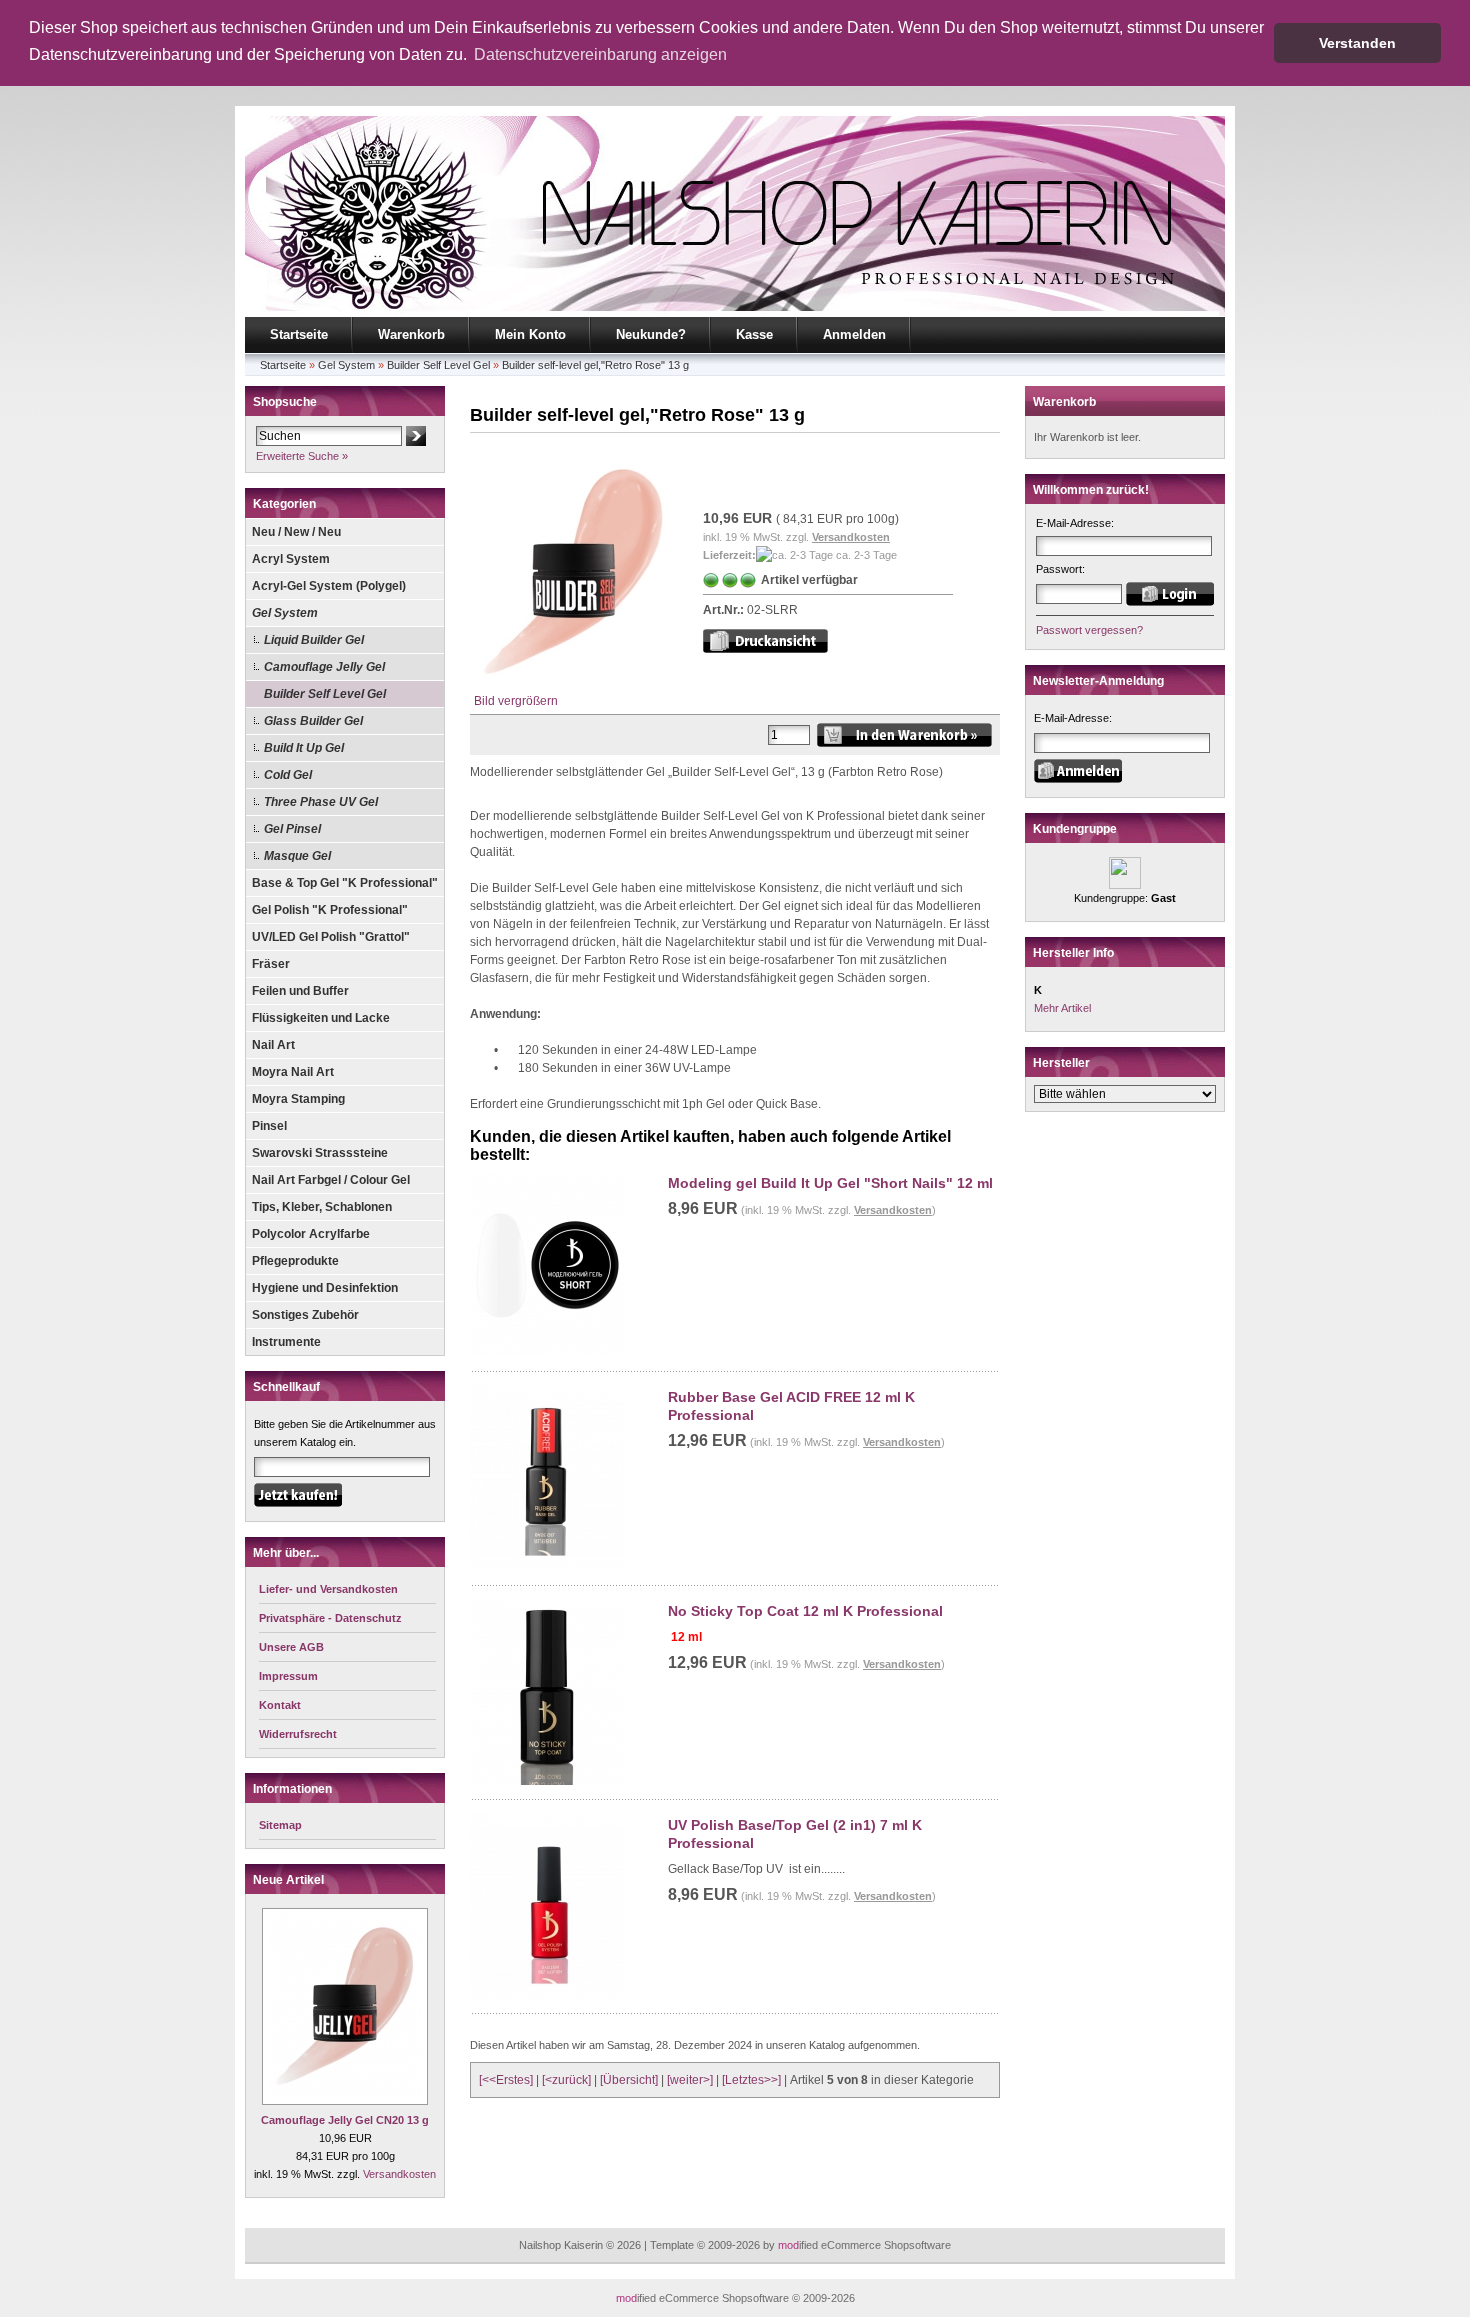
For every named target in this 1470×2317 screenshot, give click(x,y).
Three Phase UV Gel (321, 802)
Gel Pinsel (292, 829)
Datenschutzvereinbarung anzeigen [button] (600, 54)
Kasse (754, 334)
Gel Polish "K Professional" (330, 910)
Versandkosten (399, 2174)
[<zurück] (566, 2080)
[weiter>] (690, 2080)
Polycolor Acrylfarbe (311, 1234)
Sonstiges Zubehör (305, 1315)
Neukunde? (651, 334)
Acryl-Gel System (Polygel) (329, 586)
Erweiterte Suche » (302, 456)
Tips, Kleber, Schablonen (322, 1207)
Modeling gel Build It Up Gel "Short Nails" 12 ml (830, 1183)
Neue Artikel (288, 1880)
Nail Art (273, 1045)
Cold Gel (288, 775)
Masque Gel (297, 856)
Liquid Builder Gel (314, 640)
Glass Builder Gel (313, 721)
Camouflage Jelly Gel (324, 667)
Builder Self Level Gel (438, 365)
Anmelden (854, 334)
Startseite (299, 334)
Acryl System (291, 559)
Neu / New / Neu (296, 532)
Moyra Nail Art (293, 1072)
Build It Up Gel (304, 748)
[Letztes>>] (751, 2080)
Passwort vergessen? (1089, 630)
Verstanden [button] (1357, 43)
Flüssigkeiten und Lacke (321, 1018)
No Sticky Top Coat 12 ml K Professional (805, 1611)
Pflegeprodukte (295, 1261)
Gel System (346, 365)
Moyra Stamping (298, 1099)
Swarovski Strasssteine (320, 1153)
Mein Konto (530, 334)
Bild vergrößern (516, 701)
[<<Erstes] (506, 2080)
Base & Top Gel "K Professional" (345, 883)
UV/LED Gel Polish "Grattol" (331, 937)
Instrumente (286, 1342)
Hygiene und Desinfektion (325, 1288)
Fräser (271, 964)
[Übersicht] (629, 2080)
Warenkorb (411, 334)
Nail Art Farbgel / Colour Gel (331, 1180)
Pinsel (269, 1126)
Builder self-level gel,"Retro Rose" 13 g (595, 365)
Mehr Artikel (1062, 1008)
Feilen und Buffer (300, 991)
